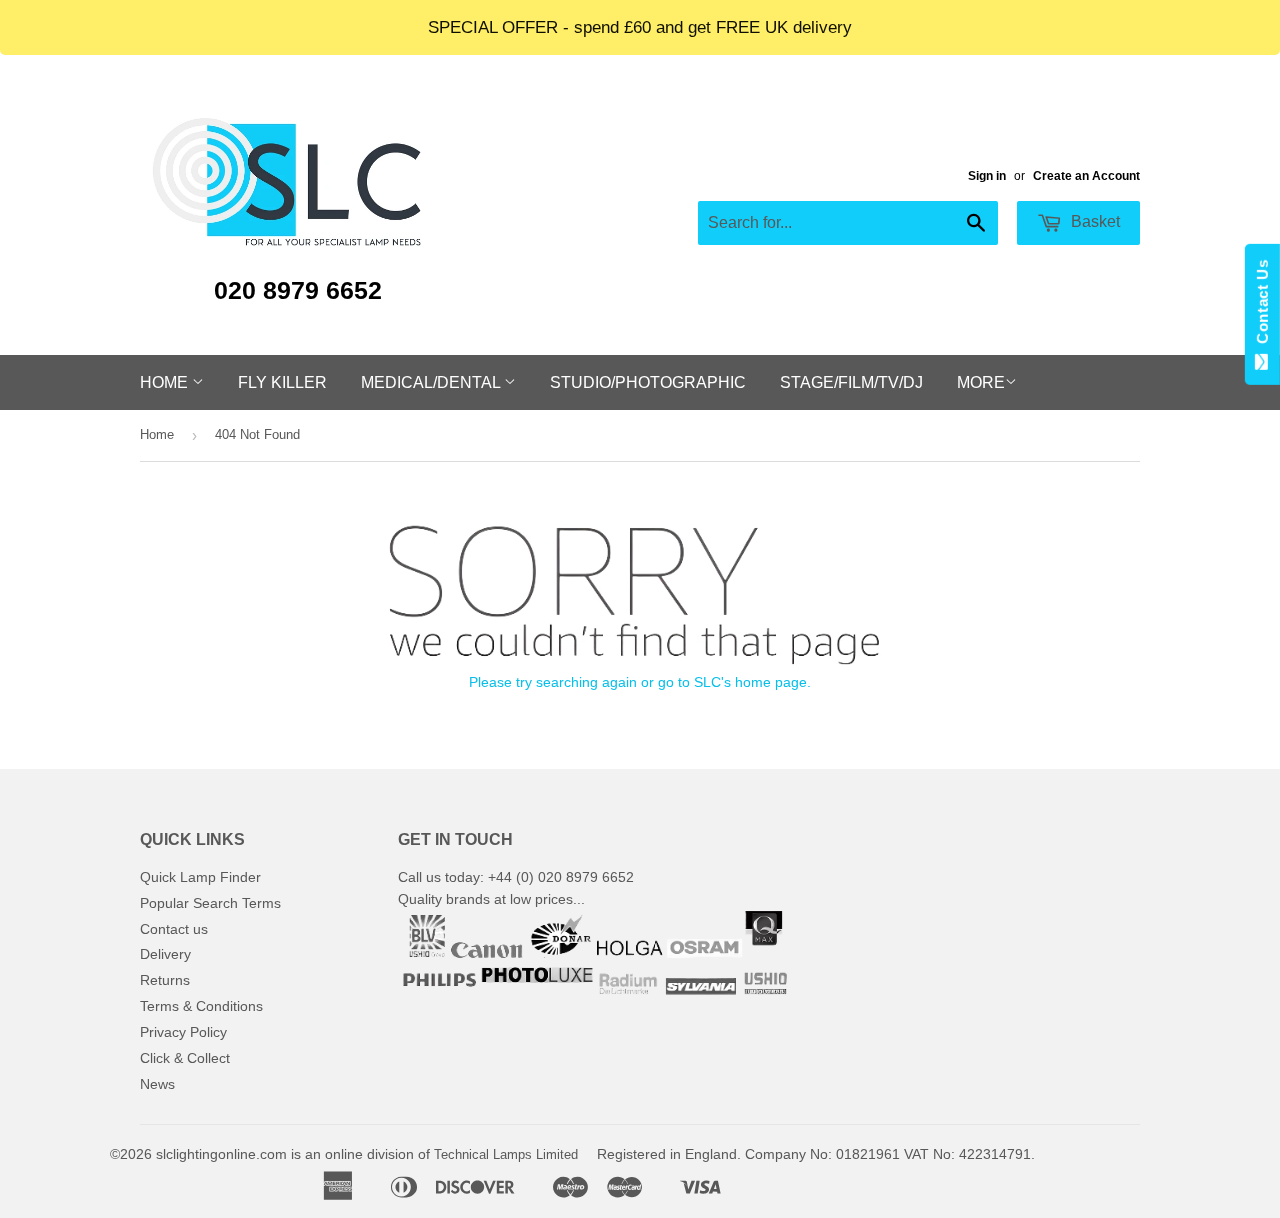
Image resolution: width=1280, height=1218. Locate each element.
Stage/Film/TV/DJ (851, 382)
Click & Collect (185, 1058)
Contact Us (1262, 306)
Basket (1093, 221)
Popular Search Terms (210, 903)
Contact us (174, 929)
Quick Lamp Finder (200, 877)
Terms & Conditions (201, 1006)
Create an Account (1086, 176)
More (981, 382)
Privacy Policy (183, 1032)
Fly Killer (282, 382)
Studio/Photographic (648, 382)
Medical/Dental (432, 382)
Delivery (165, 954)
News (157, 1084)
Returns (165, 980)
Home (166, 382)
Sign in (987, 176)
